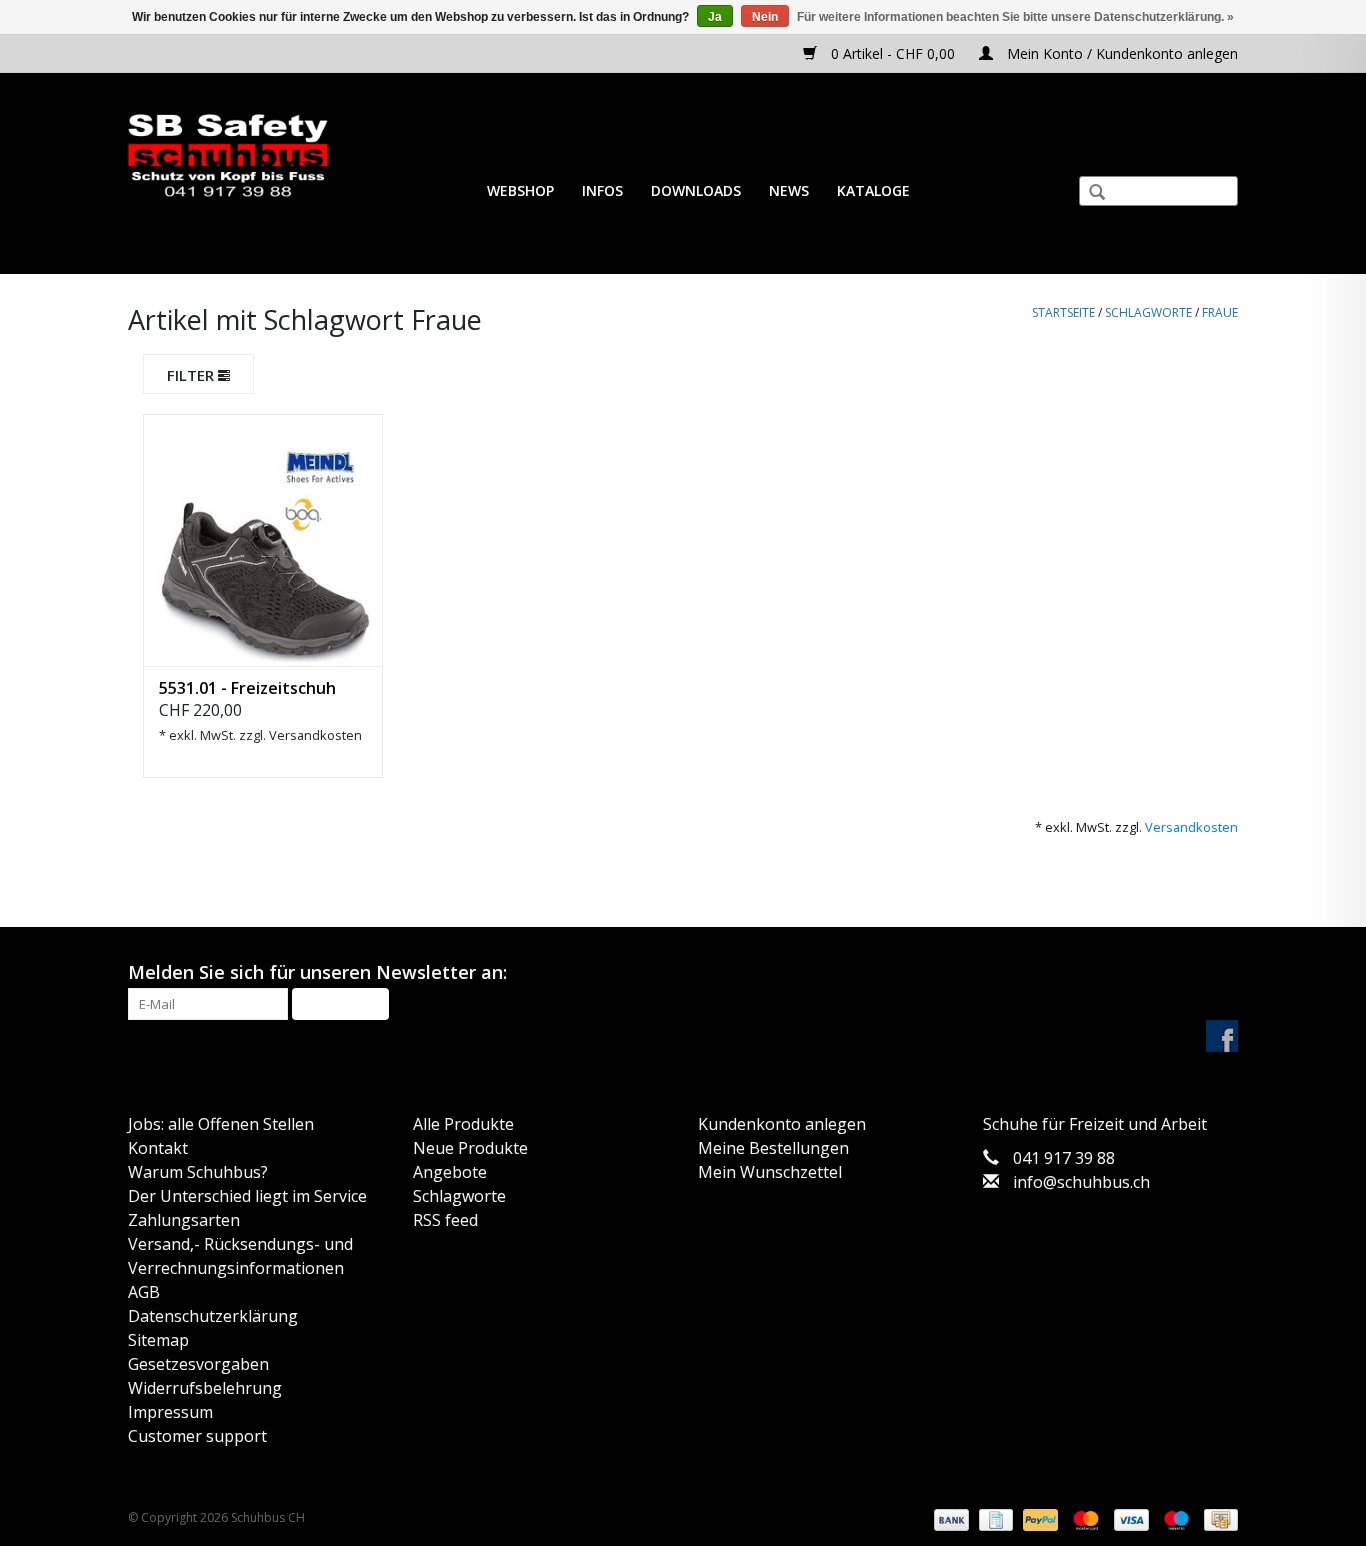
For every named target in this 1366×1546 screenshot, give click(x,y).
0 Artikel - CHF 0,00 (893, 53)
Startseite (1063, 312)
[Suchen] (1089, 194)
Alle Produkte (463, 1124)
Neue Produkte (470, 1148)
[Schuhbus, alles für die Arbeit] (228, 156)
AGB (144, 1292)
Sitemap (158, 1340)
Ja (715, 17)
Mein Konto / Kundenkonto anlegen (1120, 53)
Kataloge (873, 190)
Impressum (170, 1412)
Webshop (520, 190)
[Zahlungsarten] (949, 1519)
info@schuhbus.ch (1081, 1182)
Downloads (696, 190)
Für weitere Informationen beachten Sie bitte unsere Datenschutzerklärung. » (1015, 17)
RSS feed (445, 1220)
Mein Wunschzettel (770, 1172)
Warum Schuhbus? (198, 1172)
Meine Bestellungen (773, 1148)
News (789, 190)
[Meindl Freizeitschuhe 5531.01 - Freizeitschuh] (263, 540)
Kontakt (158, 1148)
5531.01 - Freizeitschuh (247, 688)
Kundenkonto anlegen (782, 1124)
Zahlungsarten (184, 1220)
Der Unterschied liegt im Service (247, 1196)
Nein (765, 17)
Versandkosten (315, 735)
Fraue (1220, 312)
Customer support (197, 1436)
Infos (602, 190)
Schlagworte (1148, 312)
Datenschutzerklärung (213, 1316)
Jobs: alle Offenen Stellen (221, 1124)
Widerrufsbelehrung (205, 1388)
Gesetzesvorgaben (198, 1364)
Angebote (450, 1172)
